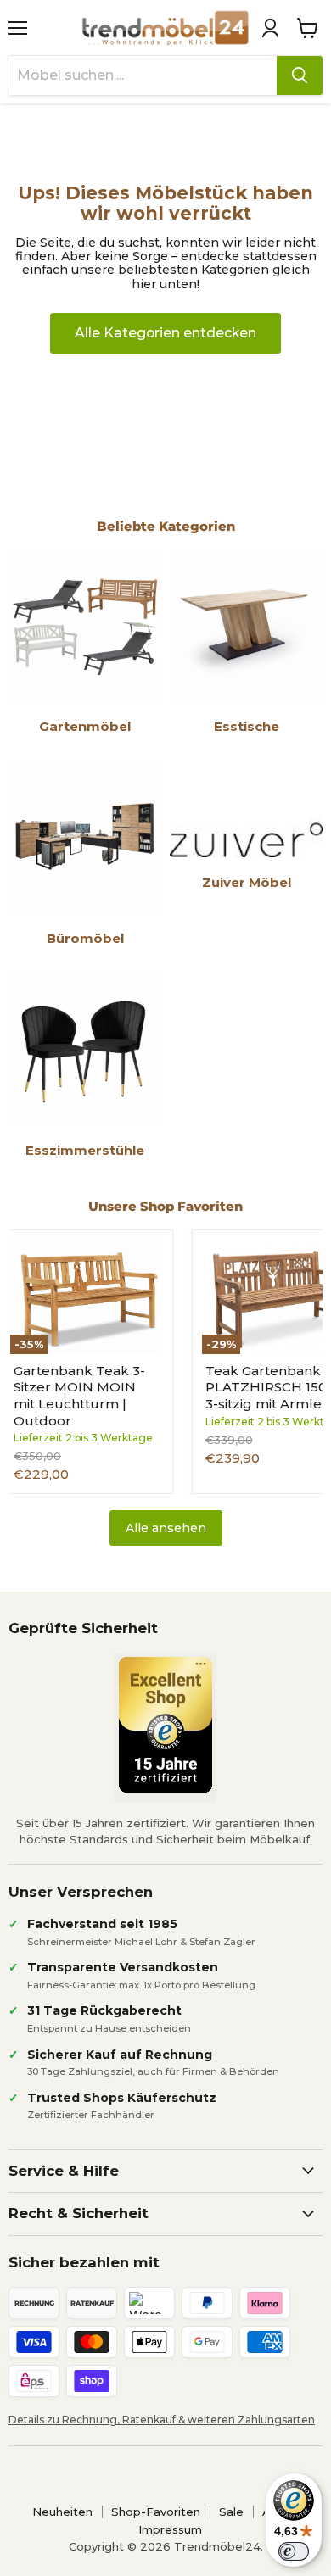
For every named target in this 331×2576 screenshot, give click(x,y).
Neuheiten (62, 2512)
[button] (270, 28)
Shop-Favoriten (156, 2512)
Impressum (170, 2529)
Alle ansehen (166, 1528)
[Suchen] (300, 75)
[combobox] (143, 75)
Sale (231, 2512)
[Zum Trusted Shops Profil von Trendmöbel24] (165, 1725)
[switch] (294, 2551)
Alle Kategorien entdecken (165, 333)
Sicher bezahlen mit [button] (84, 2262)
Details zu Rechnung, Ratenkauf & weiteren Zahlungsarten (162, 2420)
